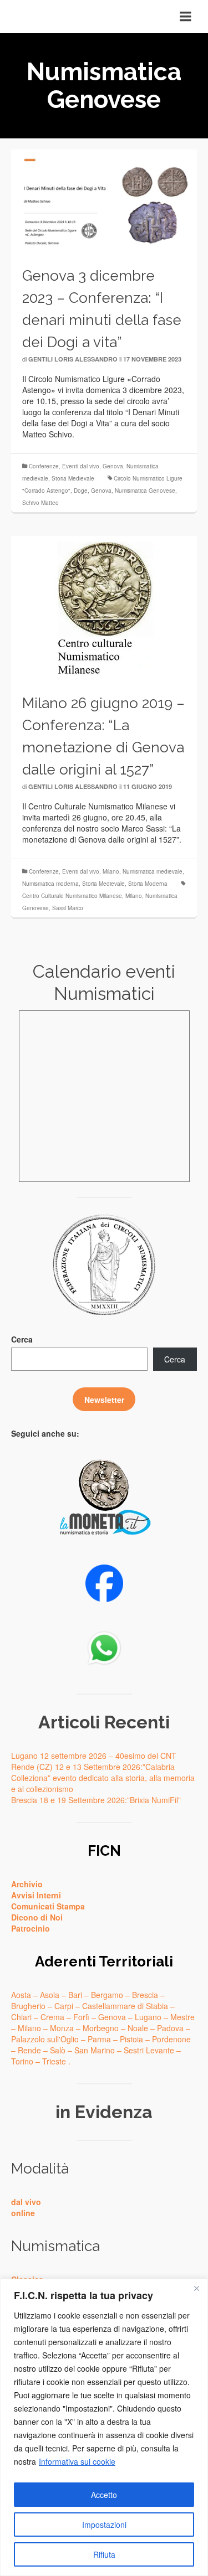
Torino (22, 2061)
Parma (99, 2039)
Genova (113, 466)
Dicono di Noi (37, 1917)
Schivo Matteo (40, 503)
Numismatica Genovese (145, 491)
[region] (104, 2427)
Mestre (182, 2017)
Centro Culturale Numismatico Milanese (72, 896)
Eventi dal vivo (81, 466)
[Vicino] (196, 2288)
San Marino (95, 2050)
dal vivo (26, 2202)
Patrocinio (31, 1928)
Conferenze (44, 466)
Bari (75, 1995)
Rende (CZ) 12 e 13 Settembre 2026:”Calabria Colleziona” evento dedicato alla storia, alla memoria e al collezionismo (103, 1778)
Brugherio (28, 2006)
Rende (29, 2050)
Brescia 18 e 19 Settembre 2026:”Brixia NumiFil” (96, 1800)
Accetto (104, 2495)
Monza (62, 2028)
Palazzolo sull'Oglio (45, 2039)
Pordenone (171, 2039)
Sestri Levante (149, 2050)
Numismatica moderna (50, 884)
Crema (52, 2017)
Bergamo (107, 1995)
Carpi (64, 2006)
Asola (50, 1995)
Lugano (148, 2017)
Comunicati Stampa (48, 1906)
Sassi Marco (68, 908)
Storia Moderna (148, 884)
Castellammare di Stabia (125, 2006)
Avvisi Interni (36, 1895)
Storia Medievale (73, 478)
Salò (58, 2050)
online (23, 2213)
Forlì (81, 2017)
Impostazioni (104, 2525)
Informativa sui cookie (77, 2461)
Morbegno (101, 2028)
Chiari (21, 2017)
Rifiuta (104, 2554)
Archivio (27, 1884)
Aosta (21, 1995)
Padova (170, 2028)
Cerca (22, 1339)
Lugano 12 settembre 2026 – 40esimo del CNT (94, 1756)
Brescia (145, 1995)
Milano (111, 871)
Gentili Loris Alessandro (73, 359)
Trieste (54, 2061)
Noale (138, 2028)
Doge (81, 491)
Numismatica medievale (153, 871)
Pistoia (131, 2039)
